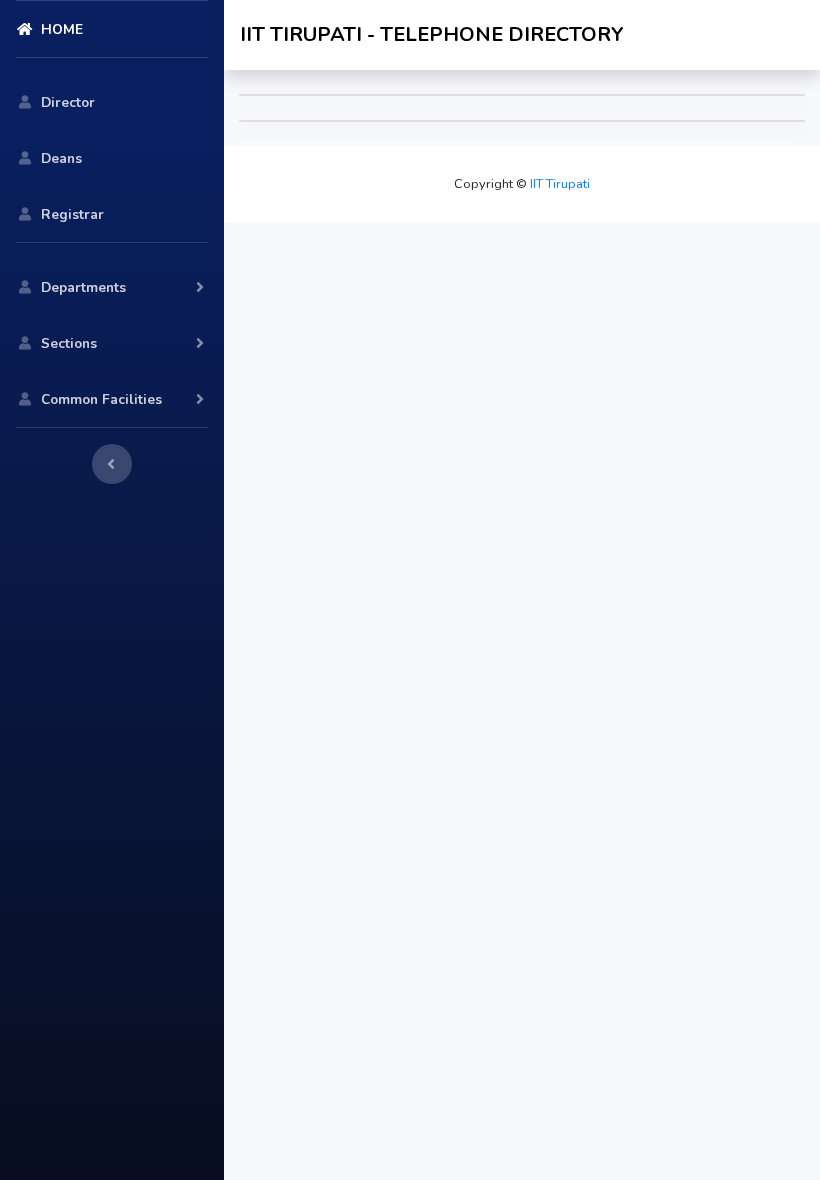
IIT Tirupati (558, 184)
